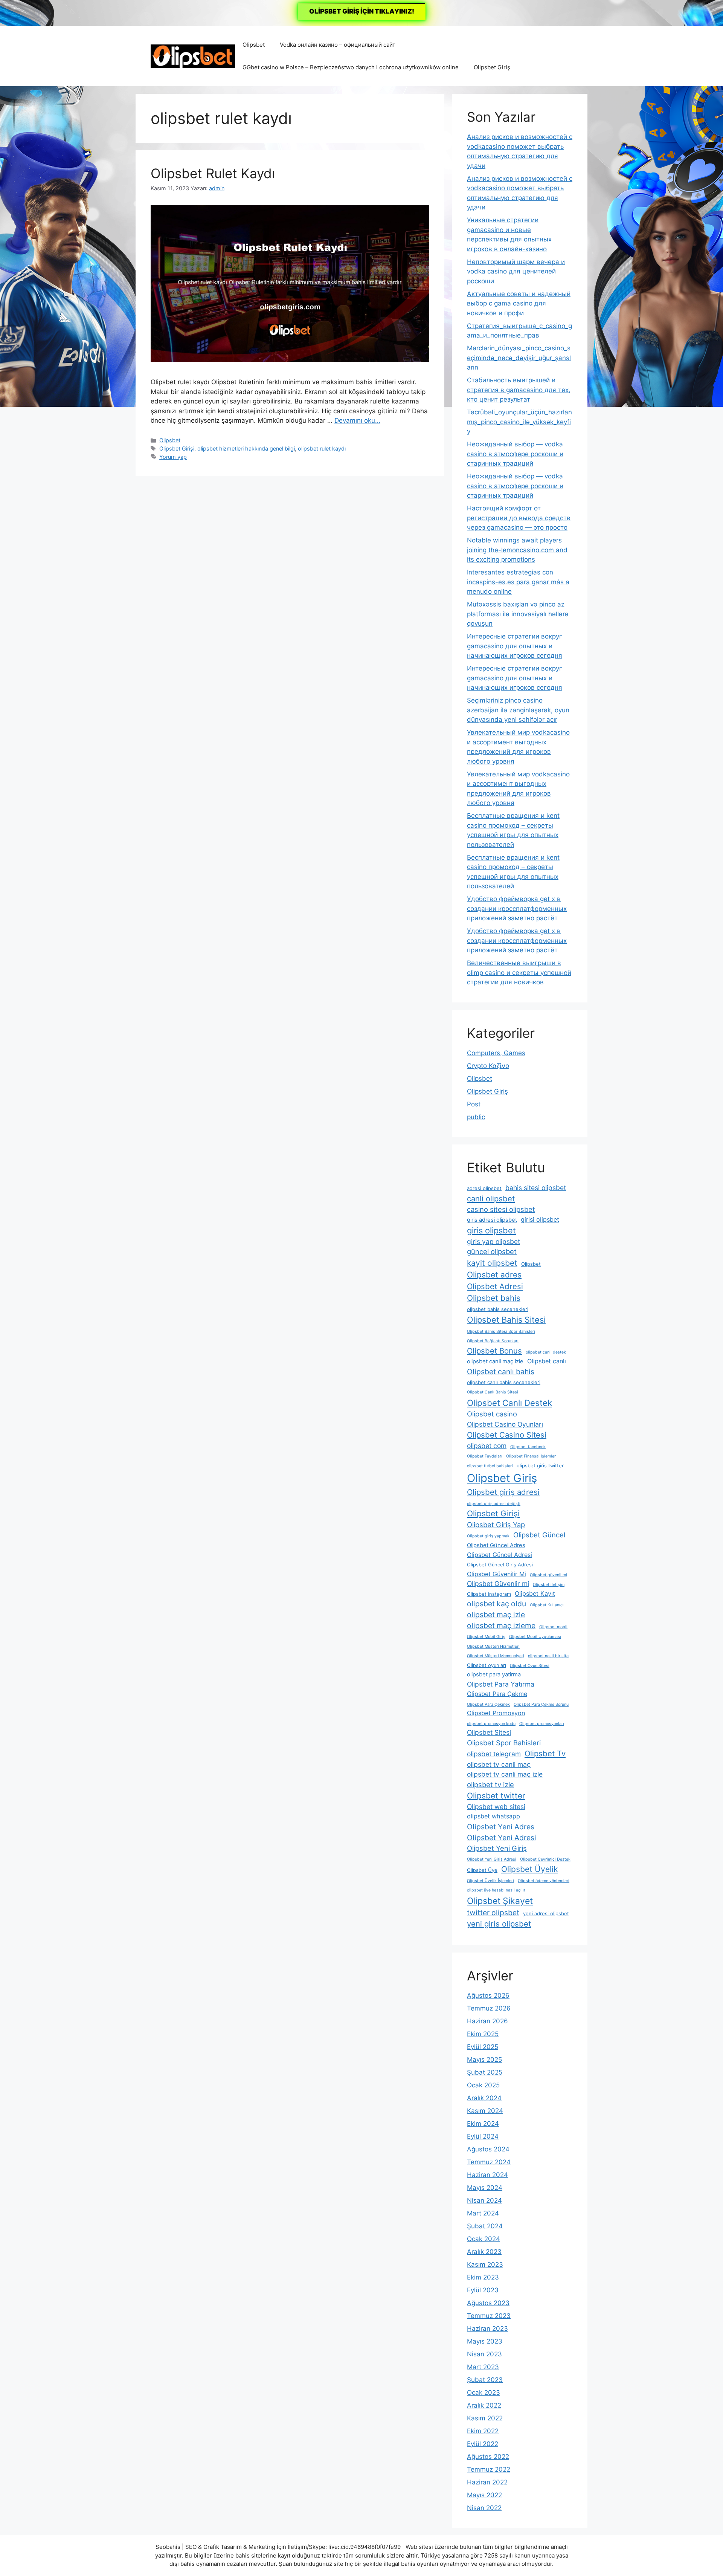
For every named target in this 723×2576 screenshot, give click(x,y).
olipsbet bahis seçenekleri (498, 1309)
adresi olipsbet (484, 1188)
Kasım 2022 (485, 2418)
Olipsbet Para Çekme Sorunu (541, 1704)
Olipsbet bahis (494, 1298)
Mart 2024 (483, 2213)
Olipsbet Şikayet (500, 1901)
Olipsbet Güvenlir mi (498, 1584)
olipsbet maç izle (496, 1615)
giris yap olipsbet (493, 1241)
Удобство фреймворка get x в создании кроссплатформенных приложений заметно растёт (517, 908)
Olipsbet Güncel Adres (496, 1545)
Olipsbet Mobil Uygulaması (535, 1637)
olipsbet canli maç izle (495, 1361)
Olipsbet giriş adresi (503, 1492)
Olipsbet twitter (496, 1796)
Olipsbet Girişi (177, 448)
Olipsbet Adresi (495, 1286)
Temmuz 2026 (489, 2008)
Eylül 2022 (483, 2444)
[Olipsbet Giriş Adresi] (193, 56)
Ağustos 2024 (488, 2149)
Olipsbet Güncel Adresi (500, 1555)
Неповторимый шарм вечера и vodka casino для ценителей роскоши (516, 271)
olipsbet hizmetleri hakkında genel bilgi (246, 448)
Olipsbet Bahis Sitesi (506, 1320)
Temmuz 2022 (489, 2469)
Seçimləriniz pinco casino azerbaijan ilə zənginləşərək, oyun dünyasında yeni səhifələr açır (518, 710)
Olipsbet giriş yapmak (488, 1536)
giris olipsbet (491, 1230)
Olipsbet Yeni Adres (501, 1827)
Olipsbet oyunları (487, 1665)
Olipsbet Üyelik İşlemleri (490, 1881)
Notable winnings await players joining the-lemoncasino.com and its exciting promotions (517, 550)
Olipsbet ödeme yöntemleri (544, 1881)
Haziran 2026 (487, 2021)
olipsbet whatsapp (493, 1816)
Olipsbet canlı (547, 1361)
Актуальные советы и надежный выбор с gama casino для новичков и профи (519, 303)
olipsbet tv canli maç (499, 1764)
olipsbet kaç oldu (496, 1604)
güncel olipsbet (492, 1251)
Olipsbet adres (494, 1275)
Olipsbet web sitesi (496, 1807)
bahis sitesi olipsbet (536, 1188)
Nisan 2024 (484, 2200)
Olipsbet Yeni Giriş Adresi (492, 1859)
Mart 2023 (483, 2367)
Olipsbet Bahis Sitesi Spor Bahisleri (501, 1332)
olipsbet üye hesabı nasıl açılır (496, 1890)
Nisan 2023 (484, 2354)
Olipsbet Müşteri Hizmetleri (493, 1646)
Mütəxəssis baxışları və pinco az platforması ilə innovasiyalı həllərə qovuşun (518, 614)
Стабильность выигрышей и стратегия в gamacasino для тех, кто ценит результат (519, 390)
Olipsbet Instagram (489, 1594)
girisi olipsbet (540, 1219)
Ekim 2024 (483, 2124)
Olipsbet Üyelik (529, 1869)
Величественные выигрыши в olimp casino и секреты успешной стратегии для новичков (519, 972)
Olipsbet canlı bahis (501, 1372)
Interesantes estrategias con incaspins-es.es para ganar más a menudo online (518, 582)
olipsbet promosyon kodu (491, 1724)
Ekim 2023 (483, 2277)
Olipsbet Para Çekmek (488, 1704)
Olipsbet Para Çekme (497, 1694)
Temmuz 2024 (489, 2162)
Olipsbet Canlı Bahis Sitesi (493, 1392)
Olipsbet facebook (528, 1447)
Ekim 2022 (483, 2431)
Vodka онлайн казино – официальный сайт (338, 45)
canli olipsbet (491, 1199)
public (476, 1117)
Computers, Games (496, 1053)
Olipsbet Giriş (492, 67)
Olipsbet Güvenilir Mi (496, 1574)
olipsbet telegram (494, 1754)
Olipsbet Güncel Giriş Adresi (500, 1565)
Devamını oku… (357, 420)
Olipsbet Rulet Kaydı (213, 173)
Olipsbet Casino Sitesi (507, 1435)
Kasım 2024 (485, 2111)
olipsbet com (487, 1446)
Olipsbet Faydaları (485, 1456)
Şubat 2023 (485, 2380)
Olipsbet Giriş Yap (496, 1525)
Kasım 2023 (485, 2264)
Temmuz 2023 (489, 2316)
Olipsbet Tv (545, 1753)
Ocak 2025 (483, 2085)
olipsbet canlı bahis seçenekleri (504, 1382)
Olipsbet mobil (553, 1627)
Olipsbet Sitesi (489, 1732)
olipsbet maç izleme (501, 1626)
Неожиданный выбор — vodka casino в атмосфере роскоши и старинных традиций (515, 454)
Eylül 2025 (483, 2047)
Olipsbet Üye (482, 1870)
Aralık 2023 (484, 2252)
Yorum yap (173, 457)
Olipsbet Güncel (539, 1535)
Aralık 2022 (484, 2405)
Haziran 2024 (487, 2175)
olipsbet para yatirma (494, 1675)
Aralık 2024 (484, 2098)
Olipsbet (254, 45)
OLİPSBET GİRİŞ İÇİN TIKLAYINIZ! (362, 11)
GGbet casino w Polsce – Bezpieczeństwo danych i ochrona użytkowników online (351, 67)
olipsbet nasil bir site (548, 1656)
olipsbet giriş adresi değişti (494, 1504)
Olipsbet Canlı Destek (509, 1403)
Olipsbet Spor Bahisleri (504, 1743)
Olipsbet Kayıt (535, 1594)
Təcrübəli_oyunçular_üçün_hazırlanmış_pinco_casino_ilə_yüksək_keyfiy (519, 422)
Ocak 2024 (484, 2239)
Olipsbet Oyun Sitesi (530, 1666)
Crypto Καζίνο (488, 1066)
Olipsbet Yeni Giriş (497, 1848)
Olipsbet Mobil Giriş (486, 1637)
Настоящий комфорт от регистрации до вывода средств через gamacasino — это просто (519, 518)
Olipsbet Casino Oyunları (505, 1424)
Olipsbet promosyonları (542, 1724)
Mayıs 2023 (485, 2341)
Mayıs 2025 (484, 2060)
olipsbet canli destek (546, 1352)
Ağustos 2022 (488, 2457)
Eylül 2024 (483, 2136)
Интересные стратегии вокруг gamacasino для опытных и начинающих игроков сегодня (515, 646)
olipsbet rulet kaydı (322, 448)
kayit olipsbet (492, 1263)
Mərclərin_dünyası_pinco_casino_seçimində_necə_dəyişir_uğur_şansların (519, 358)
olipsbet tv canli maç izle (505, 1774)
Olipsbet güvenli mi (548, 1575)
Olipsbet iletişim (549, 1585)
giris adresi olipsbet (492, 1220)
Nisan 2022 (484, 2508)
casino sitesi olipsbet (501, 1209)
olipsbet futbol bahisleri (490, 1466)
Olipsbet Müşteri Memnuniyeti (496, 1656)
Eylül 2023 (483, 2290)
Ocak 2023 (484, 2393)
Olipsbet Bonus (494, 1351)
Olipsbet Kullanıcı (547, 1605)
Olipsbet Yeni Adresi (502, 1838)
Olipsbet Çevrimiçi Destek (545, 1859)
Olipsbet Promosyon (496, 1713)
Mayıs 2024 (485, 2188)
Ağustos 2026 (488, 1995)
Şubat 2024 (485, 2226)
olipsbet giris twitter (540, 1466)
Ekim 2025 (483, 2034)
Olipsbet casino (492, 1414)
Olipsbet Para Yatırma (501, 1684)
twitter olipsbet (493, 1913)
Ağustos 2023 (488, 2303)
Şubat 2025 (485, 2072)
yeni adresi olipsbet (546, 1914)
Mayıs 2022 (484, 2495)
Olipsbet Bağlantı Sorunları (493, 1341)
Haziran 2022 (487, 2482)
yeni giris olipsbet (499, 1924)
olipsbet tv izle (490, 1785)
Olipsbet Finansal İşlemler (531, 1456)
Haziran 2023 (487, 2328)
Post (474, 1104)
